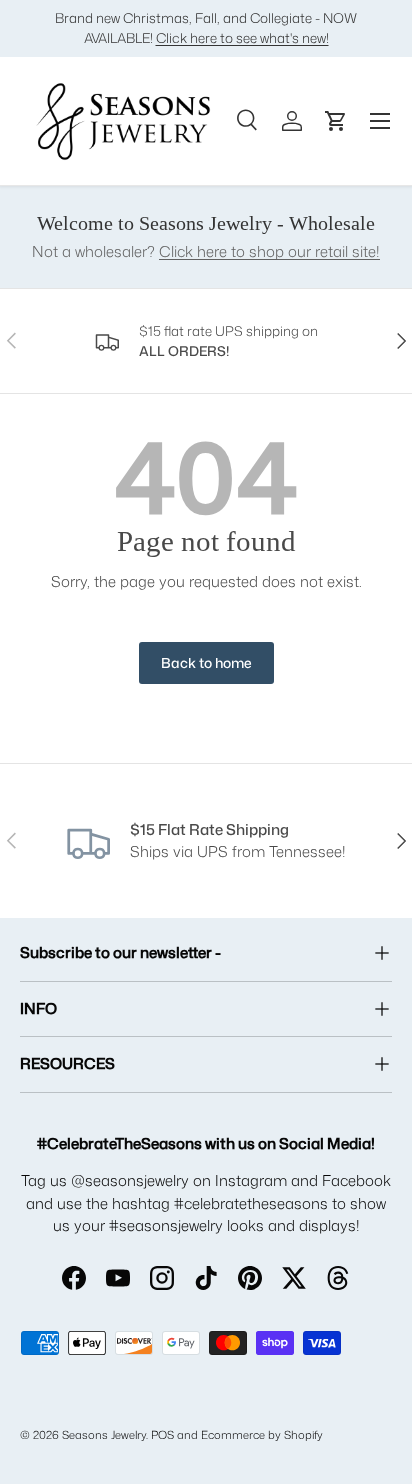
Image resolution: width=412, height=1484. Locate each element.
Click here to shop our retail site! (269, 251)
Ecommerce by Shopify (262, 1435)
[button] (336, 121)
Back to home (206, 662)
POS (162, 1435)
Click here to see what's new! (242, 37)
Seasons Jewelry (104, 1435)
